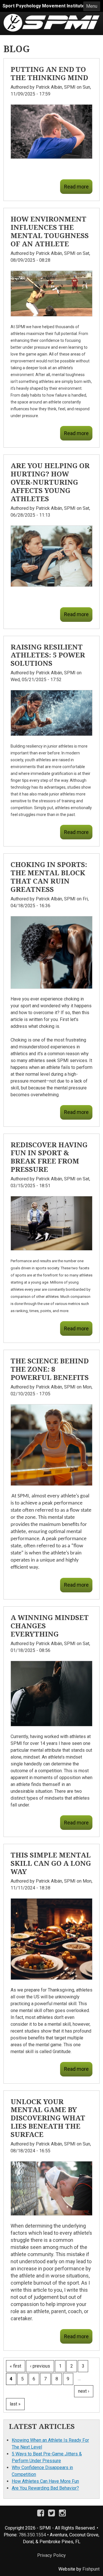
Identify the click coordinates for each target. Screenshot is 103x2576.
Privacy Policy (51, 2555)
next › (84, 2391)
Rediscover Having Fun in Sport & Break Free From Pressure (49, 1157)
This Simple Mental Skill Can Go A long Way (51, 1863)
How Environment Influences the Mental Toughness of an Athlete (50, 231)
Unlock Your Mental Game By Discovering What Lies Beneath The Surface (48, 2118)
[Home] (51, 17)
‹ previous (40, 2366)
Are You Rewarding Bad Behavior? (45, 2488)
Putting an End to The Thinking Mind (49, 73)
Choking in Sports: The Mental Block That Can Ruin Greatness (49, 877)
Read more (76, 187)
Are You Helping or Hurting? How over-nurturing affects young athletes (50, 482)
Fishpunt (91, 2569)
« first (15, 2366)
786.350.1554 (32, 2535)
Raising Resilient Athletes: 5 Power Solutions (48, 655)
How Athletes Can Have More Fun (45, 2481)
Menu (92, 6)
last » (15, 2404)
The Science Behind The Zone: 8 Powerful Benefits (50, 1369)
